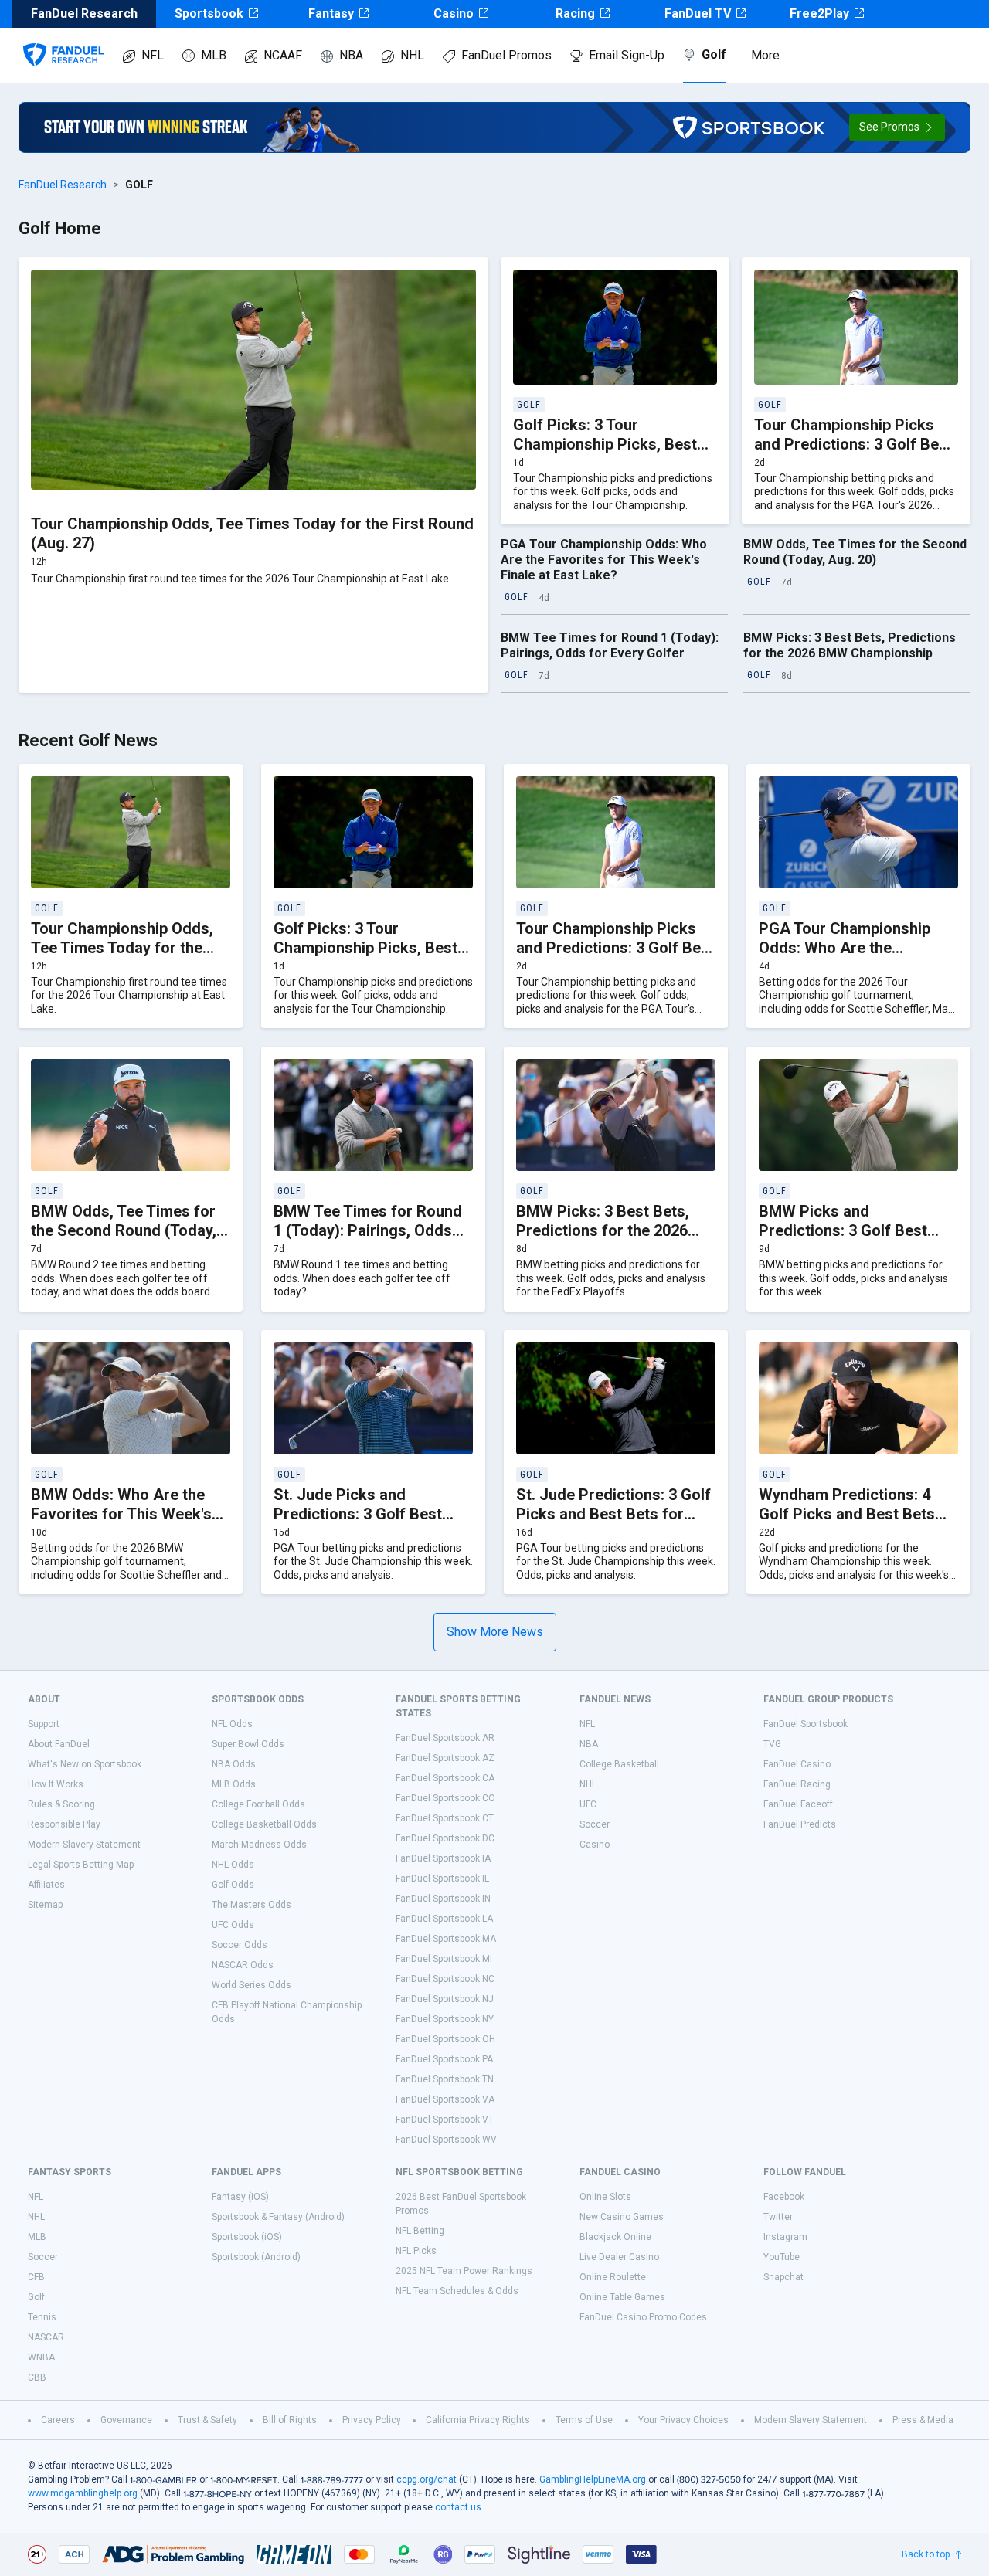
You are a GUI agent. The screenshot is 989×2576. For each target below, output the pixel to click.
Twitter (778, 2217)
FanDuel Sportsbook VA (445, 2099)
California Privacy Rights (478, 2420)
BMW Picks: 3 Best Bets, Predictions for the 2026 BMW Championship (850, 645)
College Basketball (619, 1764)
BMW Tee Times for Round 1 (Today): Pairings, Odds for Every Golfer (610, 645)
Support (44, 1724)
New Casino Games (622, 2217)
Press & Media (923, 2420)
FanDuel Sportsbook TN (445, 2079)
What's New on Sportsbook (85, 1764)
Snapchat (783, 2277)
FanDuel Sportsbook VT (445, 2120)
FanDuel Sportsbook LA (444, 1919)
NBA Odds (234, 1764)
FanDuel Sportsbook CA (445, 1778)
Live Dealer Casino (619, 2257)
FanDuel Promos (506, 55)
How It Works (56, 1784)
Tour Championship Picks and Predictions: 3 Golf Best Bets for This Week (853, 444)
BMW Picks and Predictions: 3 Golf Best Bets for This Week (843, 1230)
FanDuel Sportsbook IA (443, 1858)
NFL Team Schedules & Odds (457, 2291)
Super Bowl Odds (248, 1744)
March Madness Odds (259, 1845)
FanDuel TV (698, 14)
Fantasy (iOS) (240, 2197)
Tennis (42, 2317)
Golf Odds (233, 1885)
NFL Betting (420, 2231)
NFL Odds (232, 1724)
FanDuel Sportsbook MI (444, 1959)
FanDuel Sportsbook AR (445, 1738)
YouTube (782, 2257)
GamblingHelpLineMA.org (593, 2479)
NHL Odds (233, 1865)
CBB (37, 2377)
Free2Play (819, 14)
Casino (454, 14)
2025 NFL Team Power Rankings (464, 2271)
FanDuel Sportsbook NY (445, 2019)
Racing (575, 14)
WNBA (41, 2357)
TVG (772, 1744)
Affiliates (46, 1885)
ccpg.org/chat (427, 2479)
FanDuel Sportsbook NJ (445, 1999)
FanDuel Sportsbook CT (445, 1818)
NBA (351, 55)
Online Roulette (613, 2277)
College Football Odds (258, 1804)
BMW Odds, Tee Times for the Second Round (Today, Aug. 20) (855, 552)
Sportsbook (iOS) (247, 2237)
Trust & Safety (207, 2420)
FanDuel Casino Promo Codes (643, 2317)
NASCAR (46, 2337)
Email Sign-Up (627, 55)
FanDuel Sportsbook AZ (445, 1758)
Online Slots (605, 2197)
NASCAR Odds (243, 1965)
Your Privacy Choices (683, 2420)
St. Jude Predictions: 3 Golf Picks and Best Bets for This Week (613, 1514)
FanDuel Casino (797, 1764)
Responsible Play (64, 1824)
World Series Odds (251, 1985)
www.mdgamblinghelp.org (83, 2493)
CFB (36, 2277)
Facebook (784, 2197)
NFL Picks (416, 2251)
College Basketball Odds (264, 1824)
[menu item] (64, 39)
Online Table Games (622, 2297)
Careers (58, 2420)
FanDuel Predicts (800, 1824)
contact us (458, 2507)
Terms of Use (584, 2420)
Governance (126, 2420)
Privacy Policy (372, 2420)
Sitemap (45, 1905)
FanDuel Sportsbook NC (445, 1979)
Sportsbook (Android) (256, 2257)
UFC (588, 1804)
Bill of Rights (290, 2420)
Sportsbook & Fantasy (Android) (278, 2217)
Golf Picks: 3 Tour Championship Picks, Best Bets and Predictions (605, 444)
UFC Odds (233, 1925)
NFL (153, 55)
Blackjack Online (615, 2237)
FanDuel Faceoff (798, 1804)
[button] (897, 127)
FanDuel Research (63, 185)
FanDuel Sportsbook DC (445, 1838)
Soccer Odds (240, 1945)
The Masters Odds (251, 1905)
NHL (412, 55)
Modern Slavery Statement (84, 1845)
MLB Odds (234, 1784)
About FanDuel (59, 1744)
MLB (214, 55)
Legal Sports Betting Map (81, 1865)
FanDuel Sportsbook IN (443, 1899)
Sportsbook (209, 14)
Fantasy (331, 14)
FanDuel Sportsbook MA (446, 1939)
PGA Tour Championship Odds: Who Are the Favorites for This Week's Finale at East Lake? (604, 560)
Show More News (495, 1632)
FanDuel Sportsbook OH (445, 2039)
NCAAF (283, 55)
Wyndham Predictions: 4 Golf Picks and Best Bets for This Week (847, 1514)
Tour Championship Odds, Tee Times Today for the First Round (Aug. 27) (122, 948)
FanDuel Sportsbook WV (446, 2140)
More (765, 55)
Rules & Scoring (61, 1804)
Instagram (785, 2237)
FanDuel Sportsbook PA (444, 2059)
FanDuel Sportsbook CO (445, 1798)
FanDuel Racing (797, 1784)
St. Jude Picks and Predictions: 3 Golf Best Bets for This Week (358, 1514)
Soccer (595, 1824)
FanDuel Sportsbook (805, 1724)
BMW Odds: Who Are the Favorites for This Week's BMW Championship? (121, 1514)
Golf (714, 54)
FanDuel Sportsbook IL (442, 1879)
